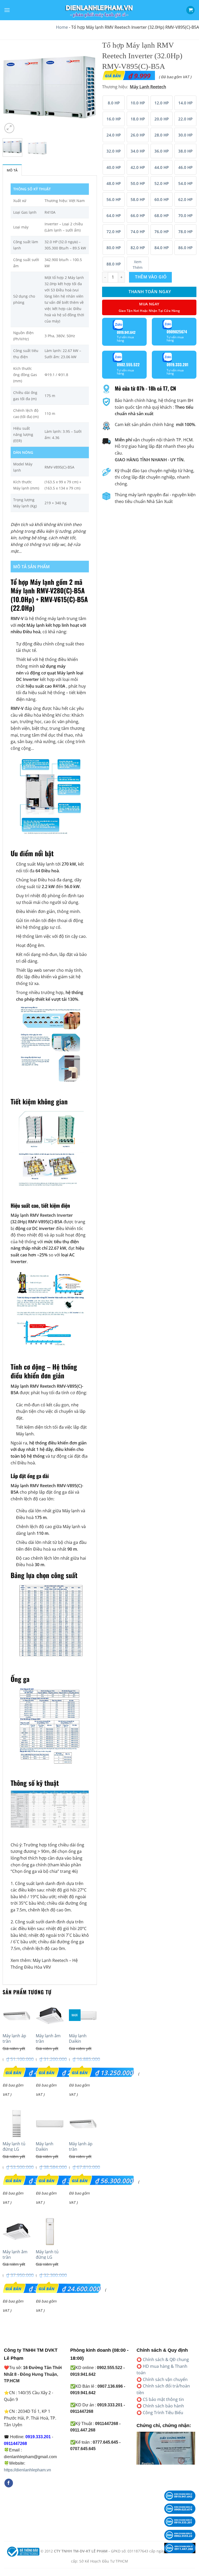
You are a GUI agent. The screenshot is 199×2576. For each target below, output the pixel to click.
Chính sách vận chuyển (165, 2379)
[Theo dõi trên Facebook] (9, 2483)
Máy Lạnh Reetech (50, 1960)
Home (62, 27)
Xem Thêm (138, 265)
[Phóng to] (9, 128)
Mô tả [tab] (12, 170)
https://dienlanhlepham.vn (27, 2470)
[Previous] (11, 87)
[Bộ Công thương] (23, 2551)
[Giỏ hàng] (190, 10)
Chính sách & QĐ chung (166, 2359)
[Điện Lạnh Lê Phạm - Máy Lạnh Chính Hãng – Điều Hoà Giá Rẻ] (99, 10)
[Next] (89, 87)
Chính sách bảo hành (163, 2406)
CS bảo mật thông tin (163, 2399)
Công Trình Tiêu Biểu (163, 2413)
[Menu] (7, 10)
